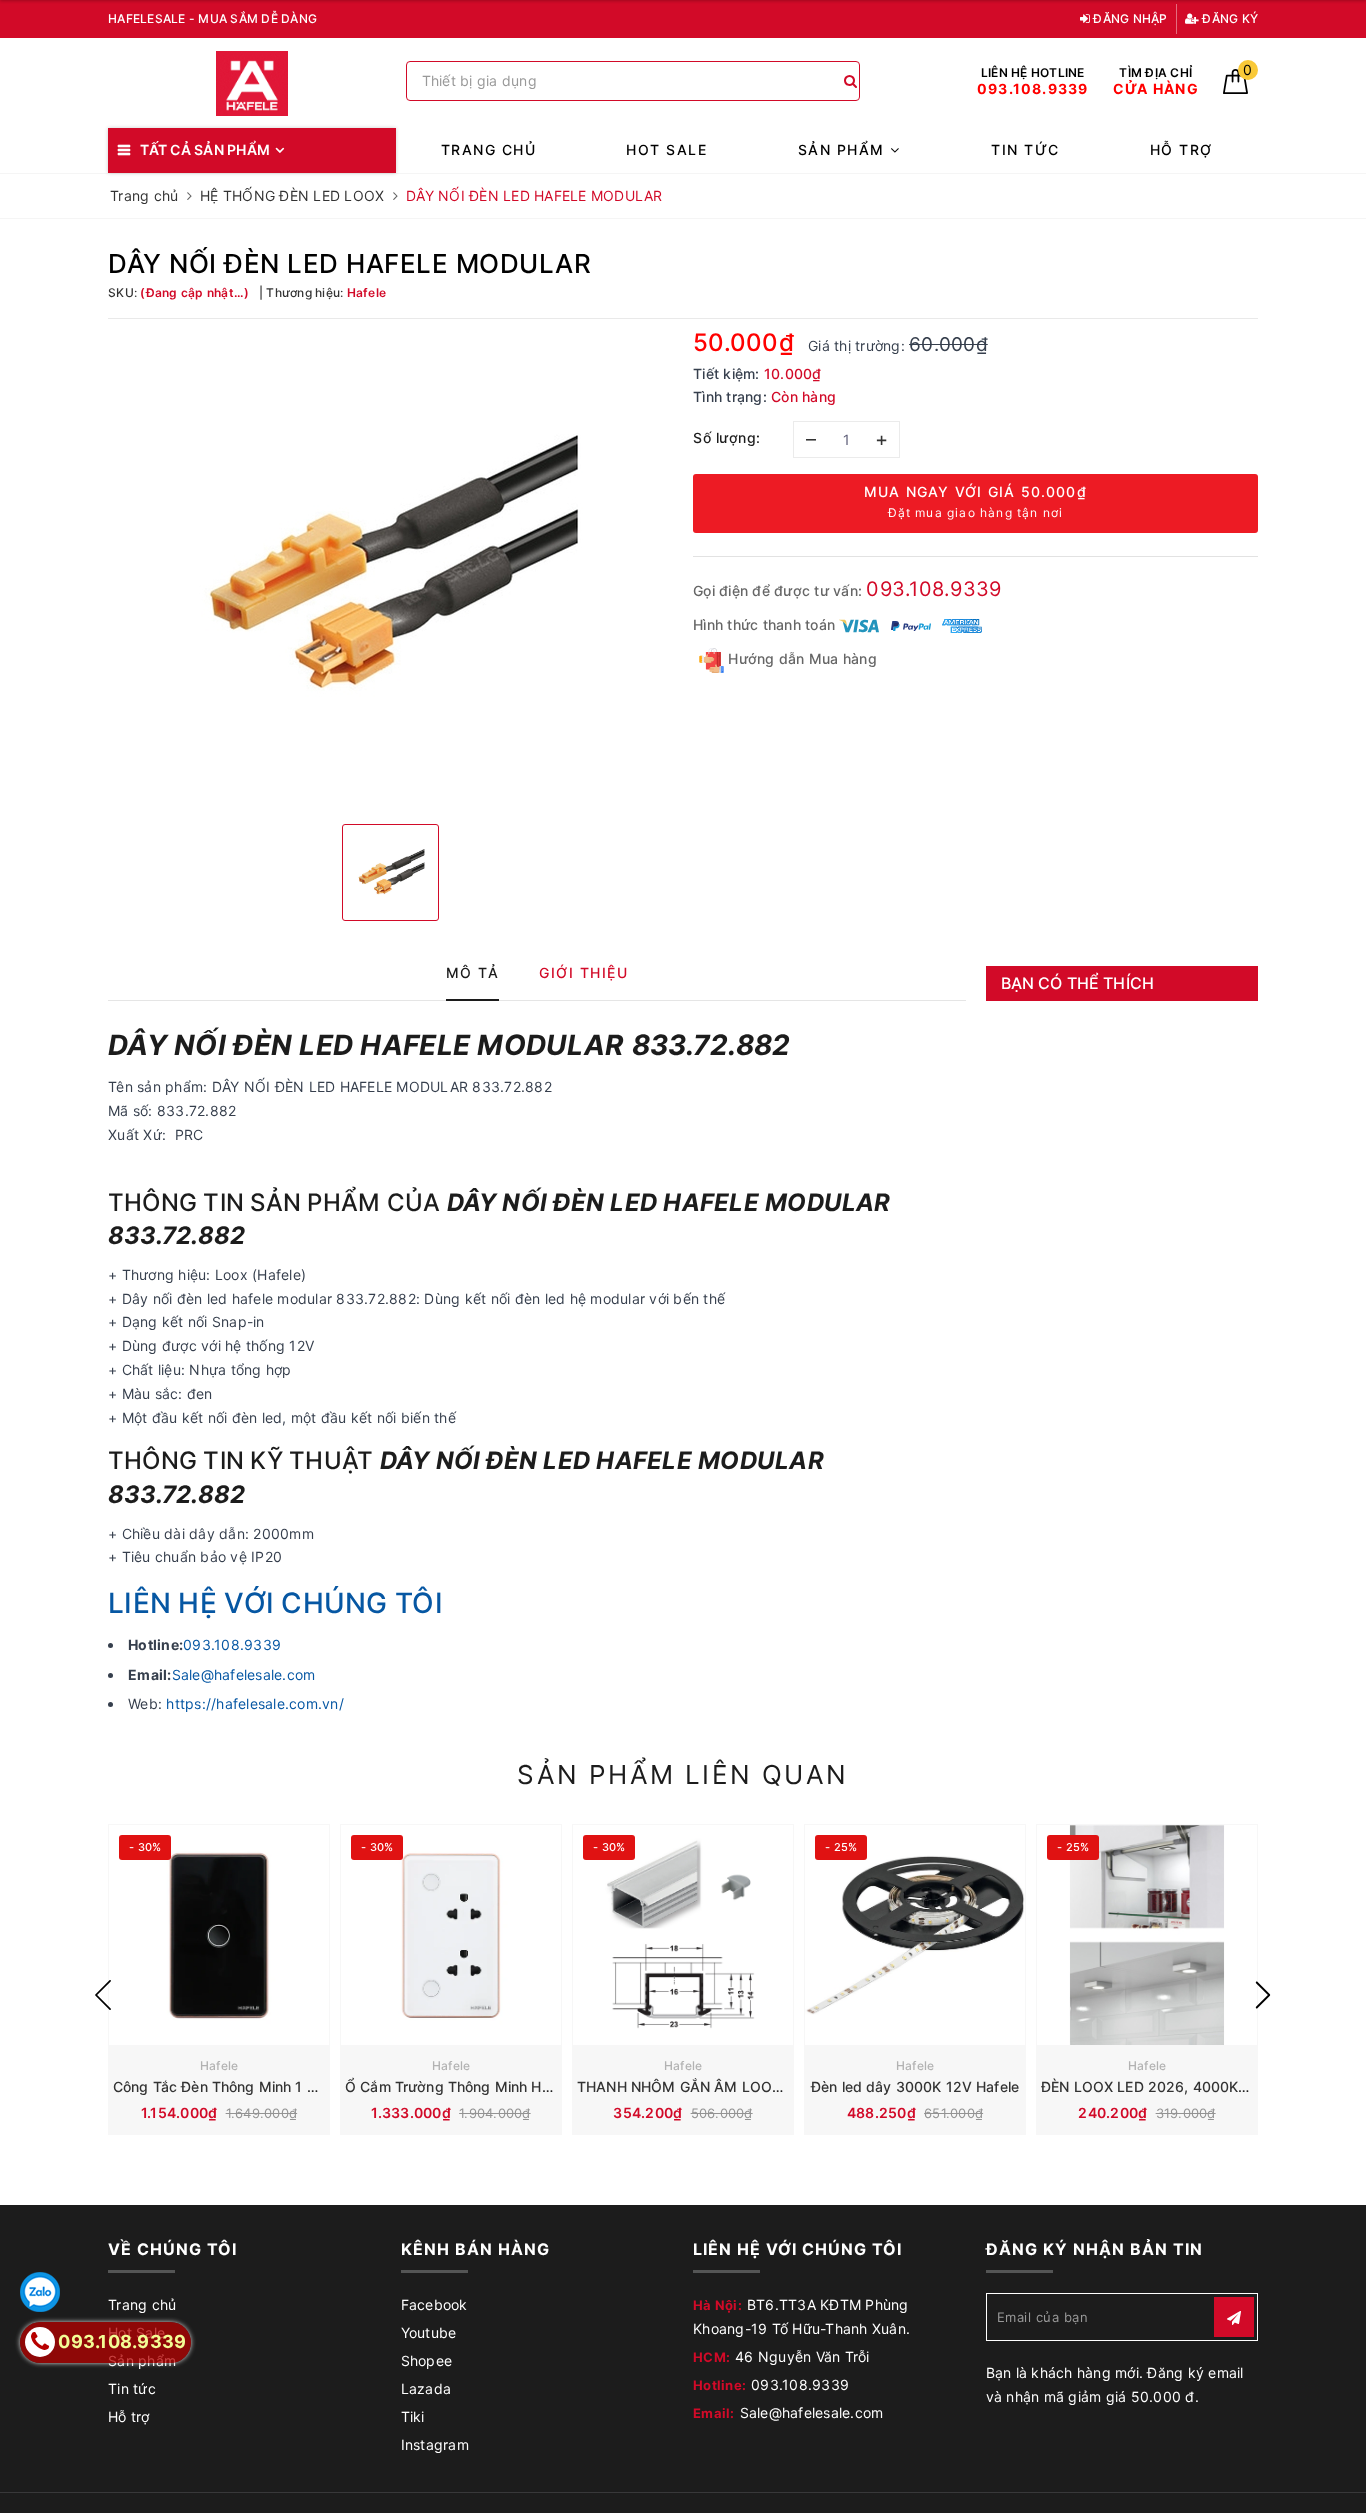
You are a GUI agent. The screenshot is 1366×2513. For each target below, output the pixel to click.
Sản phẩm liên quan (682, 1774)
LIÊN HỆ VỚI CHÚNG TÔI (275, 1603)
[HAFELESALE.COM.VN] (252, 83)
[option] (390, 569)
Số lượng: (727, 437)
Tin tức (1025, 149)
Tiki (413, 2416)
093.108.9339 (933, 589)
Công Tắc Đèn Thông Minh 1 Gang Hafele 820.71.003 (292, 2086)
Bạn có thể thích (1078, 983)
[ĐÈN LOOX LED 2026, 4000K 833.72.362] (1147, 1935)
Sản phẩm (844, 149)
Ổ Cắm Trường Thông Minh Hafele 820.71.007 (500, 2086)
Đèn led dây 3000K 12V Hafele (915, 2086)
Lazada (426, 2388)
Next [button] (1263, 1995)
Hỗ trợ (1181, 149)
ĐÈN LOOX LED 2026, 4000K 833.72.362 (1182, 2086)
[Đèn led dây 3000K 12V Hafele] (915, 1935)
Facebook (434, 2304)
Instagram (435, 2444)
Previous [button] (103, 1995)
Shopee (427, 2360)
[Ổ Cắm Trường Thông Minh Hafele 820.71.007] (451, 1935)
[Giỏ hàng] (1235, 88)
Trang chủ (489, 149)
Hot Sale (666, 149)
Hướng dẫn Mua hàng (800, 658)
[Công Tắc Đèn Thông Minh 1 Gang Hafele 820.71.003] (219, 1935)
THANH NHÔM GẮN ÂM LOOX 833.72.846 (721, 2086)
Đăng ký (1228, 18)
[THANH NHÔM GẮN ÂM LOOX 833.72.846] (683, 1935)
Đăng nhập (1129, 18)
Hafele (219, 2065)
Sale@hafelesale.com (244, 1674)
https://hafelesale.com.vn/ (255, 1703)
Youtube (429, 2332)
